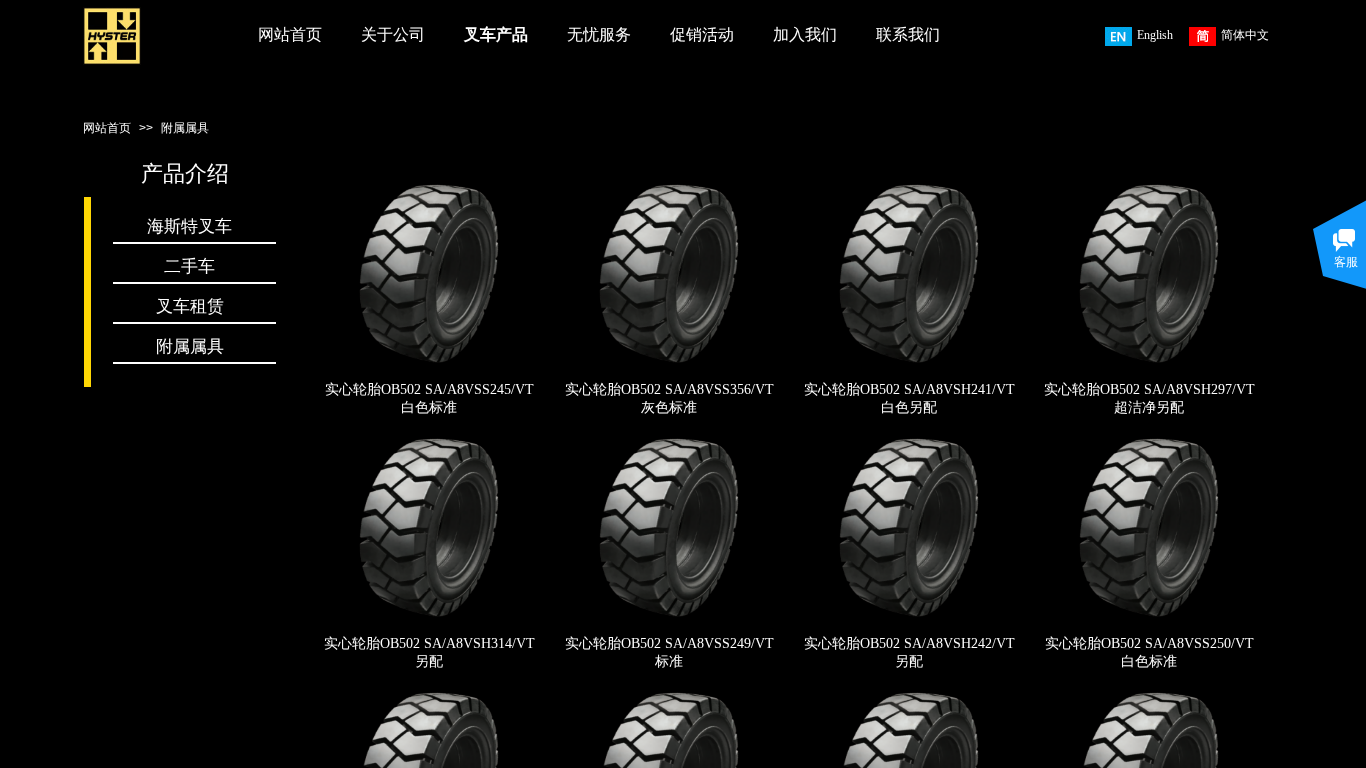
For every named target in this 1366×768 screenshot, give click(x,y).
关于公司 (393, 34)
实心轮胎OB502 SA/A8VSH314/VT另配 (429, 652)
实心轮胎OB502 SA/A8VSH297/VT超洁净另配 (1149, 398)
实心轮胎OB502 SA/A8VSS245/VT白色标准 (429, 398)
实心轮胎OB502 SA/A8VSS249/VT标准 (669, 652)
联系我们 (908, 34)
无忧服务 (599, 34)
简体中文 (1245, 35)
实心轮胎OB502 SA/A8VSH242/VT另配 (909, 652)
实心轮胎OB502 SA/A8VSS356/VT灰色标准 (669, 398)
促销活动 (702, 34)
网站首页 (290, 34)
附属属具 (185, 128)
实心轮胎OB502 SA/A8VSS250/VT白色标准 (1149, 652)
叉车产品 (496, 34)
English (1155, 35)
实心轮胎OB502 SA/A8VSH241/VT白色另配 (909, 398)
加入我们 (805, 34)
